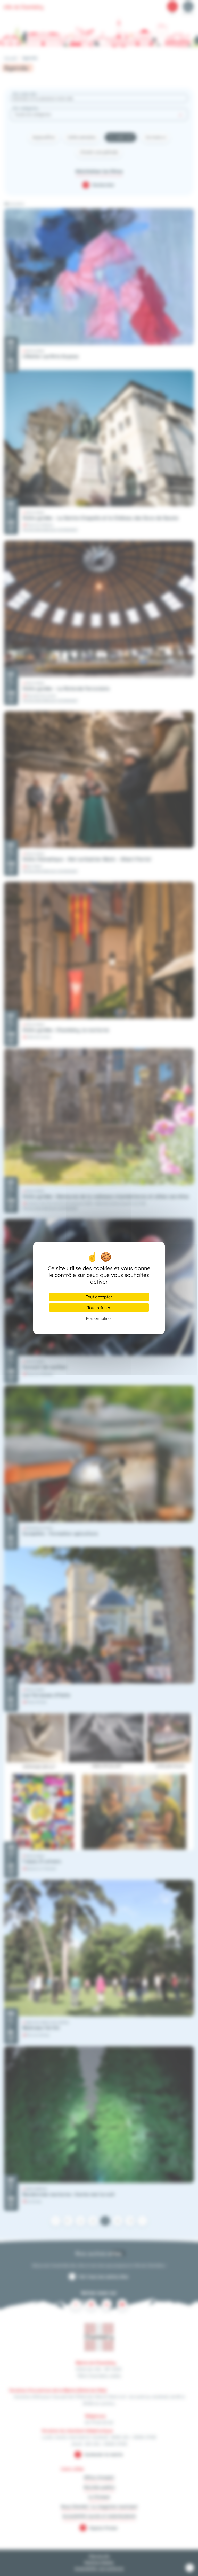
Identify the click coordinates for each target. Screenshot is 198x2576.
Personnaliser (99, 1318)
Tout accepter (99, 1297)
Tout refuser (99, 1308)
